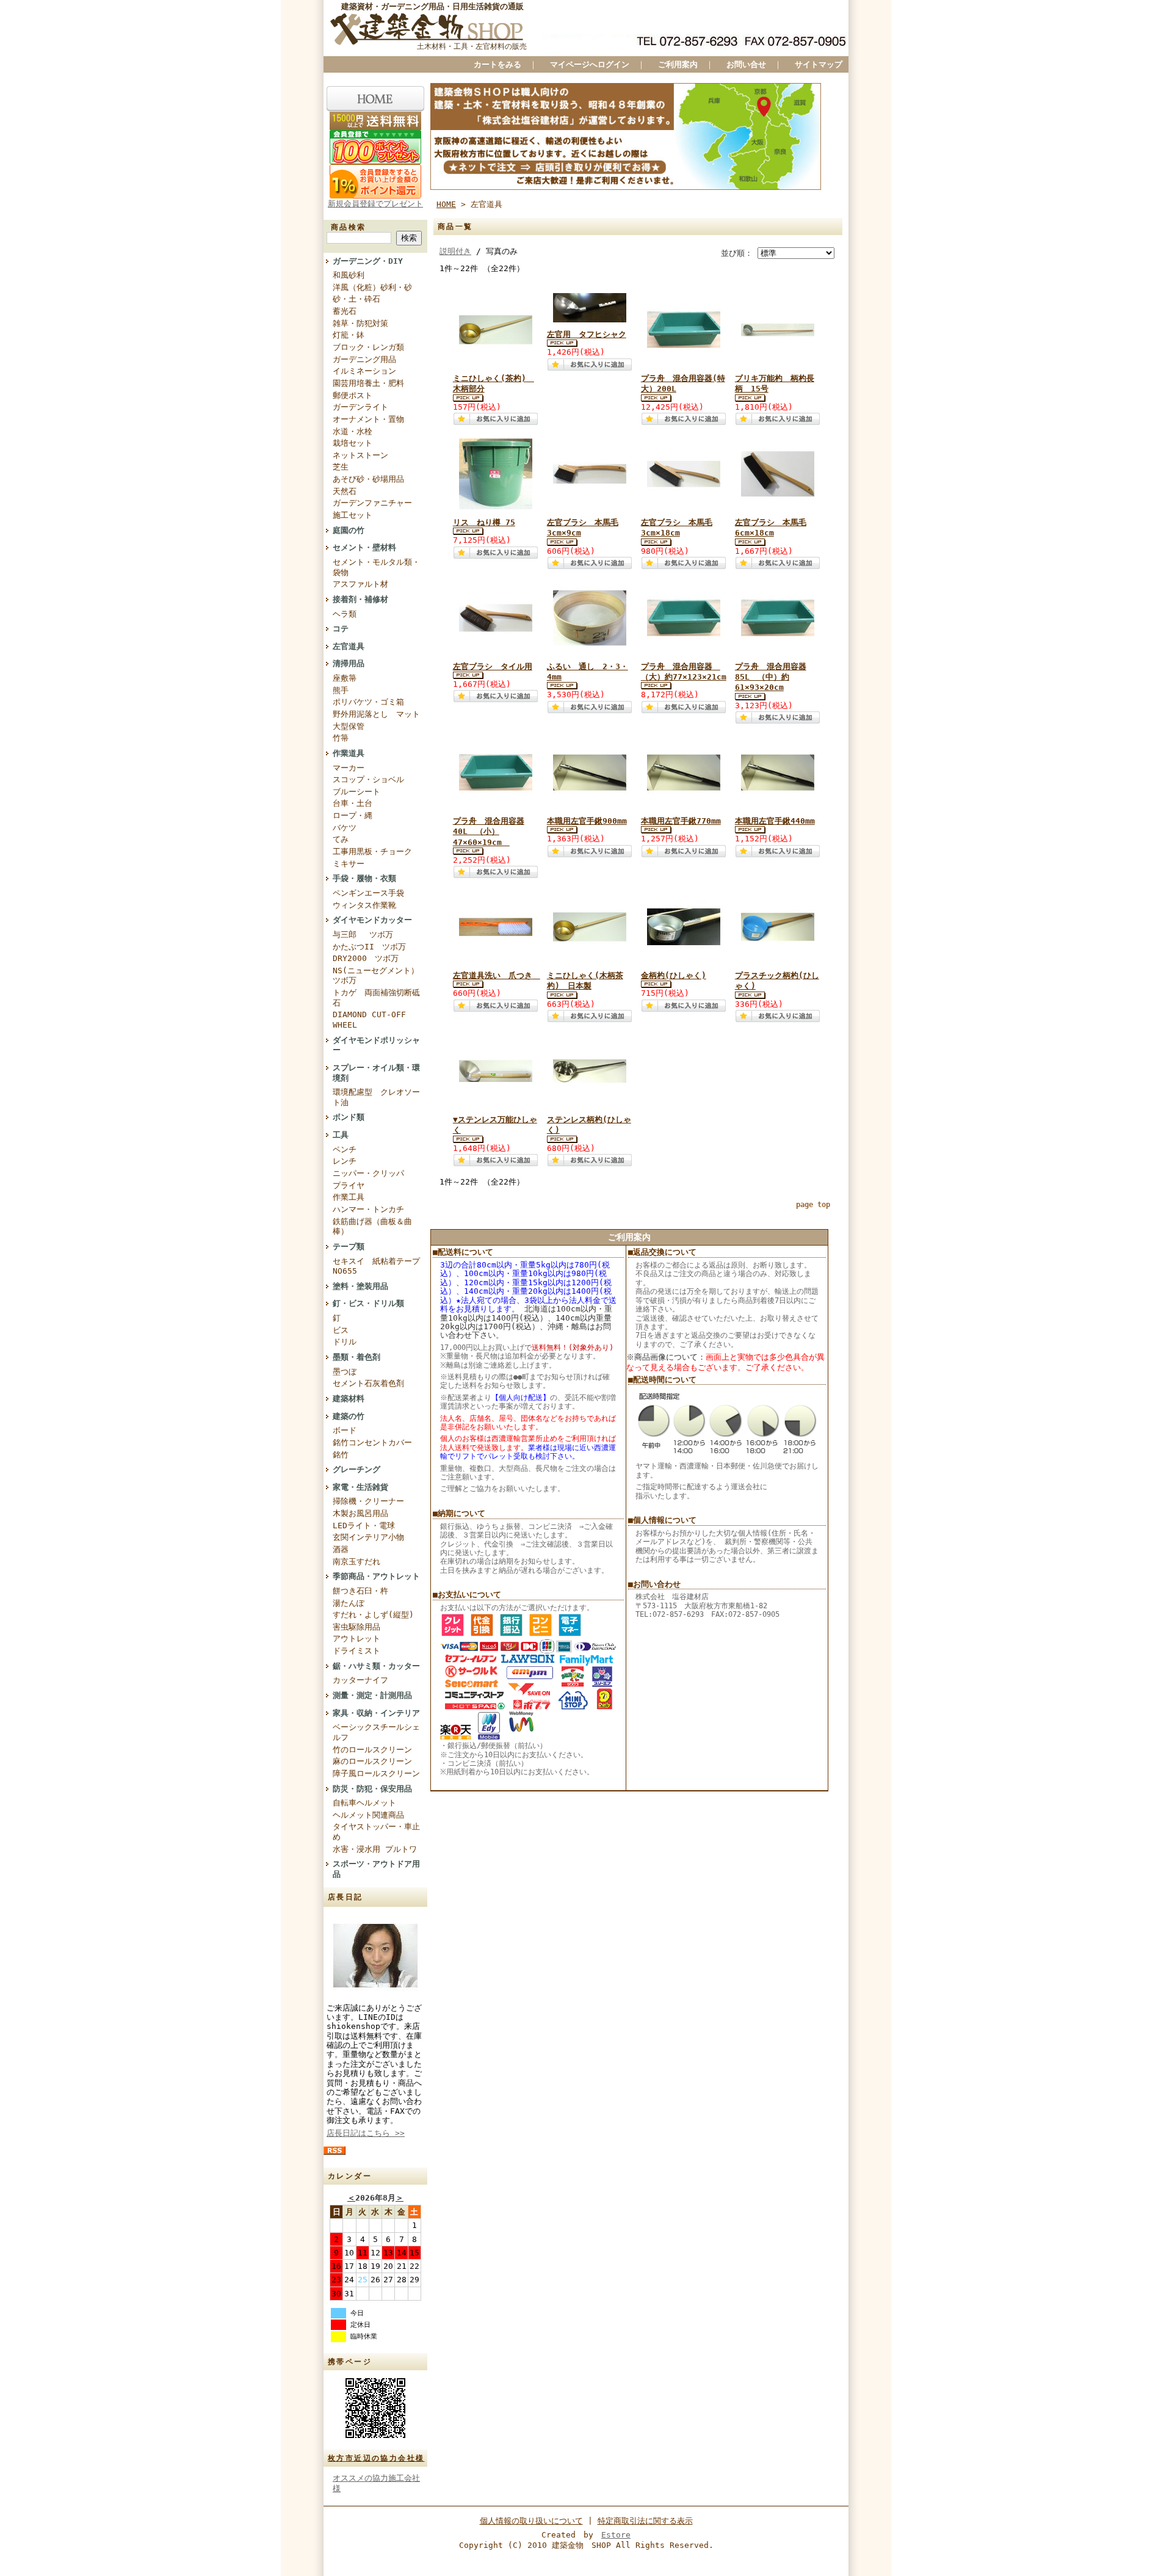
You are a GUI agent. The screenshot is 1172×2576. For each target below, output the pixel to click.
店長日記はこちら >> (366, 2133)
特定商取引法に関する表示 (645, 2521)
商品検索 (349, 227)
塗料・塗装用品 (360, 1286)
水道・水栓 (353, 431)
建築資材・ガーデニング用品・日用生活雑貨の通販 (432, 6)
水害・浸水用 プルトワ (375, 1849)
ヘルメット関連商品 (368, 1815)
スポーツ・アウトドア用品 (376, 1869)
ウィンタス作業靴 (364, 905)
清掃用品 (349, 663)
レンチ (345, 1161)
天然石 (345, 491)
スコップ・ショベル (368, 779)
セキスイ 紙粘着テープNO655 (376, 1266)
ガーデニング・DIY (368, 261)
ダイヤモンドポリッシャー (376, 1045)
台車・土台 (353, 803)
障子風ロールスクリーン (376, 1773)
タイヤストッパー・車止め (376, 1832)
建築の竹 (349, 1416)
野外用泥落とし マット (376, 714)
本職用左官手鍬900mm (587, 821)
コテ (341, 629)
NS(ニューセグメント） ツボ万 (376, 976)
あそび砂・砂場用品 (368, 479)
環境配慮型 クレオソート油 (376, 1097)
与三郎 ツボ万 (363, 934)
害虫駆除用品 (356, 1627)
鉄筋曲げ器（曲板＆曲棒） (372, 1227)
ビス (341, 1330)
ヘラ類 (345, 614)
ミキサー (349, 864)
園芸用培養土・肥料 (368, 383)
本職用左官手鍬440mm (775, 821)
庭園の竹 (349, 530)
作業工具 (349, 1197)
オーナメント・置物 (368, 419)
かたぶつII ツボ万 (369, 947)
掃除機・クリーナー (368, 1501)
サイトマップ (819, 64)
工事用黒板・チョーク (372, 851)
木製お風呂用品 (360, 1513)
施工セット (353, 515)
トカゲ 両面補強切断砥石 (376, 998)
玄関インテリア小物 (368, 1537)
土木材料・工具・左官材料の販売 (472, 46)
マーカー (349, 768)
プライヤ (349, 1185)
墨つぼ (345, 1372)
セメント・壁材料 (364, 547)
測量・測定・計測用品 (372, 1695)
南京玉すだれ (356, 1562)
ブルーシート (356, 792)
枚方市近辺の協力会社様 (376, 2458)
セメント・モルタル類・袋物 (376, 567)
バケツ (345, 828)
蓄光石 (345, 311)
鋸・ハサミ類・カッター (376, 1666)
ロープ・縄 (353, 815)
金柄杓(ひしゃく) (674, 975)
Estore (616, 2535)
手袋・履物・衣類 (364, 878)
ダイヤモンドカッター (372, 920)
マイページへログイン (590, 64)
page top (813, 1205)
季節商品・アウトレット (376, 1576)
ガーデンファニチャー (372, 503)
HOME (446, 204)
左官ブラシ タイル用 (493, 666)
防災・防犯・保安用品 (372, 1789)
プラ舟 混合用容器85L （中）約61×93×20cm (771, 677)
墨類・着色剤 (356, 1357)
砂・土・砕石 (356, 299)
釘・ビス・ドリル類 (368, 1303)
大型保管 (349, 726)
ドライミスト (356, 1651)
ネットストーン (360, 455)
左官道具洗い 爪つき (497, 975)
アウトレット (356, 1638)
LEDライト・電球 (364, 1526)
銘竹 (341, 1455)
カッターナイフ (360, 1680)
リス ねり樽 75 (484, 522)
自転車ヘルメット (364, 1803)
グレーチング (356, 1469)
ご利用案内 (678, 64)
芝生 (341, 467)
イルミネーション (364, 371)
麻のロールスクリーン (372, 1761)
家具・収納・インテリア (376, 1713)
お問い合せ (746, 64)
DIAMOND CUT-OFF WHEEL (369, 1020)
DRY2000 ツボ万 (366, 958)
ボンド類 (349, 1117)
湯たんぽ (349, 1603)
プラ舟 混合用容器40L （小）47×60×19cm (489, 832)
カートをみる (497, 64)
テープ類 (349, 1246)
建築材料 (349, 1399)
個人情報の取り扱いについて (531, 2521)
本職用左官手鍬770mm (681, 821)
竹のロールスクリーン (372, 1750)
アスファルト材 (360, 584)
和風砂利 (349, 275)
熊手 (341, 690)
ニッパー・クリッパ (368, 1173)
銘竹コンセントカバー (372, 1442)
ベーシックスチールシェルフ (376, 1732)
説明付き (455, 251)
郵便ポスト (353, 395)
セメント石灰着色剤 (368, 1383)
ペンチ (345, 1149)
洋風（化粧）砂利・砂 (372, 287)
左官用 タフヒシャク (587, 334)
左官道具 (349, 646)
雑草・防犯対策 (360, 323)
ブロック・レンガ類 (368, 347)
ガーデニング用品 (364, 359)
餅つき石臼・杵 (360, 1591)
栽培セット (353, 443)
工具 (341, 1135)
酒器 (341, 1549)
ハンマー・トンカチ (368, 1209)
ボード (345, 1430)
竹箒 (341, 738)
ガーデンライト (360, 407)
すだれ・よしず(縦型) (373, 1615)
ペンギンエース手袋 (368, 893)
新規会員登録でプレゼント (375, 204)
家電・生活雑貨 (360, 1487)
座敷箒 (345, 678)
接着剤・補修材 (360, 599)
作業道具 (349, 753)
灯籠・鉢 (349, 335)
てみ (341, 839)
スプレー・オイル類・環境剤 (376, 1073)
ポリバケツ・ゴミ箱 (368, 702)
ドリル (345, 1342)
